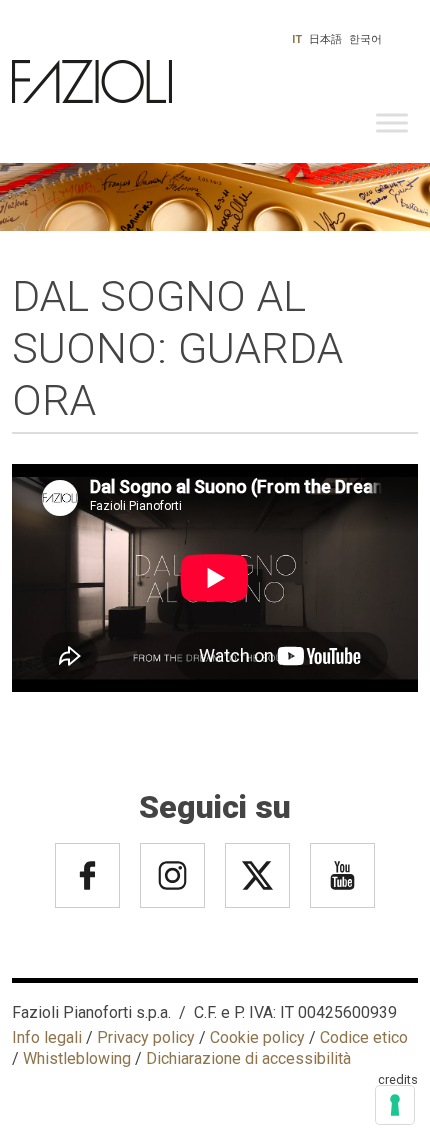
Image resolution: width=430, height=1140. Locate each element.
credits (398, 1079)
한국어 (365, 39)
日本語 (325, 39)
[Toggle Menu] (392, 123)
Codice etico (364, 1037)
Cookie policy (257, 1037)
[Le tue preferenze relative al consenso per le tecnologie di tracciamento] (395, 1105)
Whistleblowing (77, 1058)
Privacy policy (146, 1037)
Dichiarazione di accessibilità (248, 1058)
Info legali (47, 1037)
